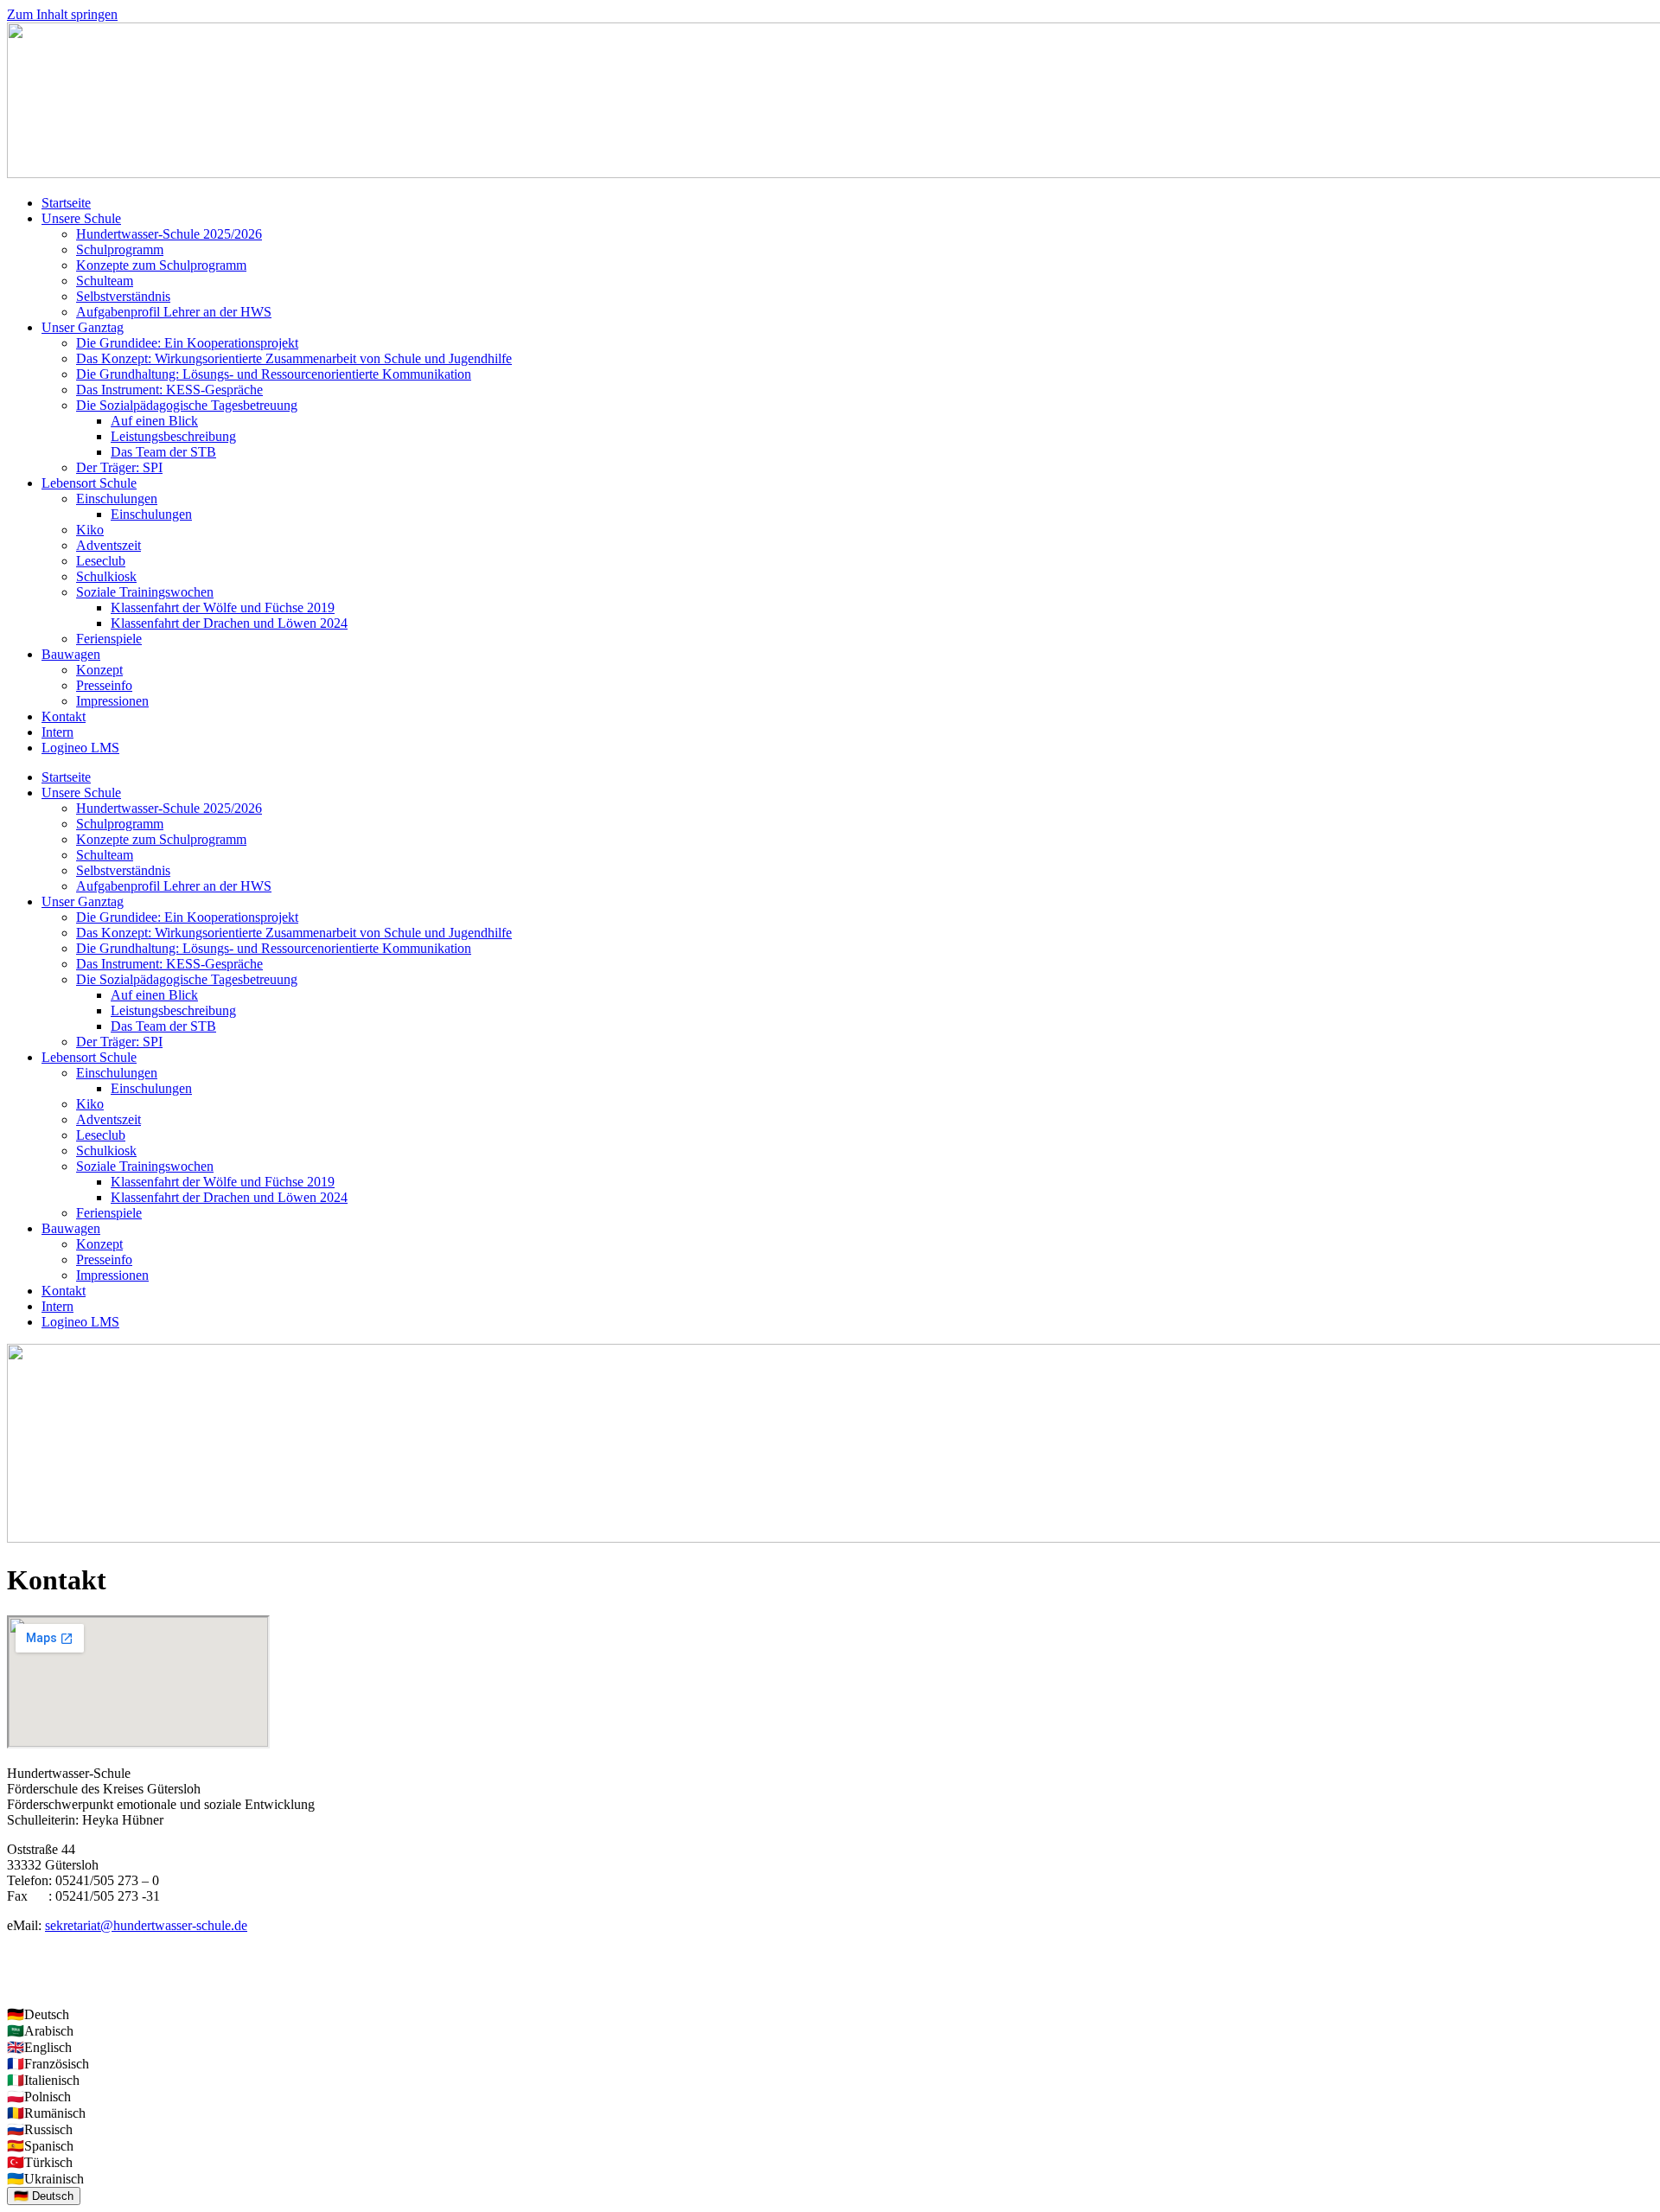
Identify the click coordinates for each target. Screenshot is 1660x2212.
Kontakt (64, 716)
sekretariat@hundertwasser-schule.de (146, 1925)
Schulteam (105, 281)
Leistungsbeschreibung (173, 436)
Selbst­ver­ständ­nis (123, 296)
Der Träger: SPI (119, 467)
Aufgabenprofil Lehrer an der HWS (174, 312)
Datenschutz (41, 1984)
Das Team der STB (163, 452)
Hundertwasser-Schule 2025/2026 (169, 234)
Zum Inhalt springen (62, 14)
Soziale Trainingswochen (145, 592)
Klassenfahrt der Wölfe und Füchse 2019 (223, 607)
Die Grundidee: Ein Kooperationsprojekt (187, 343)
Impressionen (112, 701)
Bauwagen (71, 654)
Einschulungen (117, 499)
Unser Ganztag (83, 327)
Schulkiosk (106, 576)
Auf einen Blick (154, 421)
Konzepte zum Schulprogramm (161, 265)
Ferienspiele (109, 639)
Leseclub (101, 561)
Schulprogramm (120, 249)
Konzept (99, 670)
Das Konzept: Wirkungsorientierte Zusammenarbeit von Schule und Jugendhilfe (294, 358)
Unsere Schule (81, 218)
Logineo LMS (80, 748)
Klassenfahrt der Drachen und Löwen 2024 (229, 623)
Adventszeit (109, 545)
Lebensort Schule (89, 483)
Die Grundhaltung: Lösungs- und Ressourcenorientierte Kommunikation (274, 374)
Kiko (90, 530)
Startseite (66, 203)
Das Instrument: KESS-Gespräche (169, 390)
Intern (57, 732)
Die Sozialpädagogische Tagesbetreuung (187, 405)
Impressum (37, 1955)
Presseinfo (104, 685)
